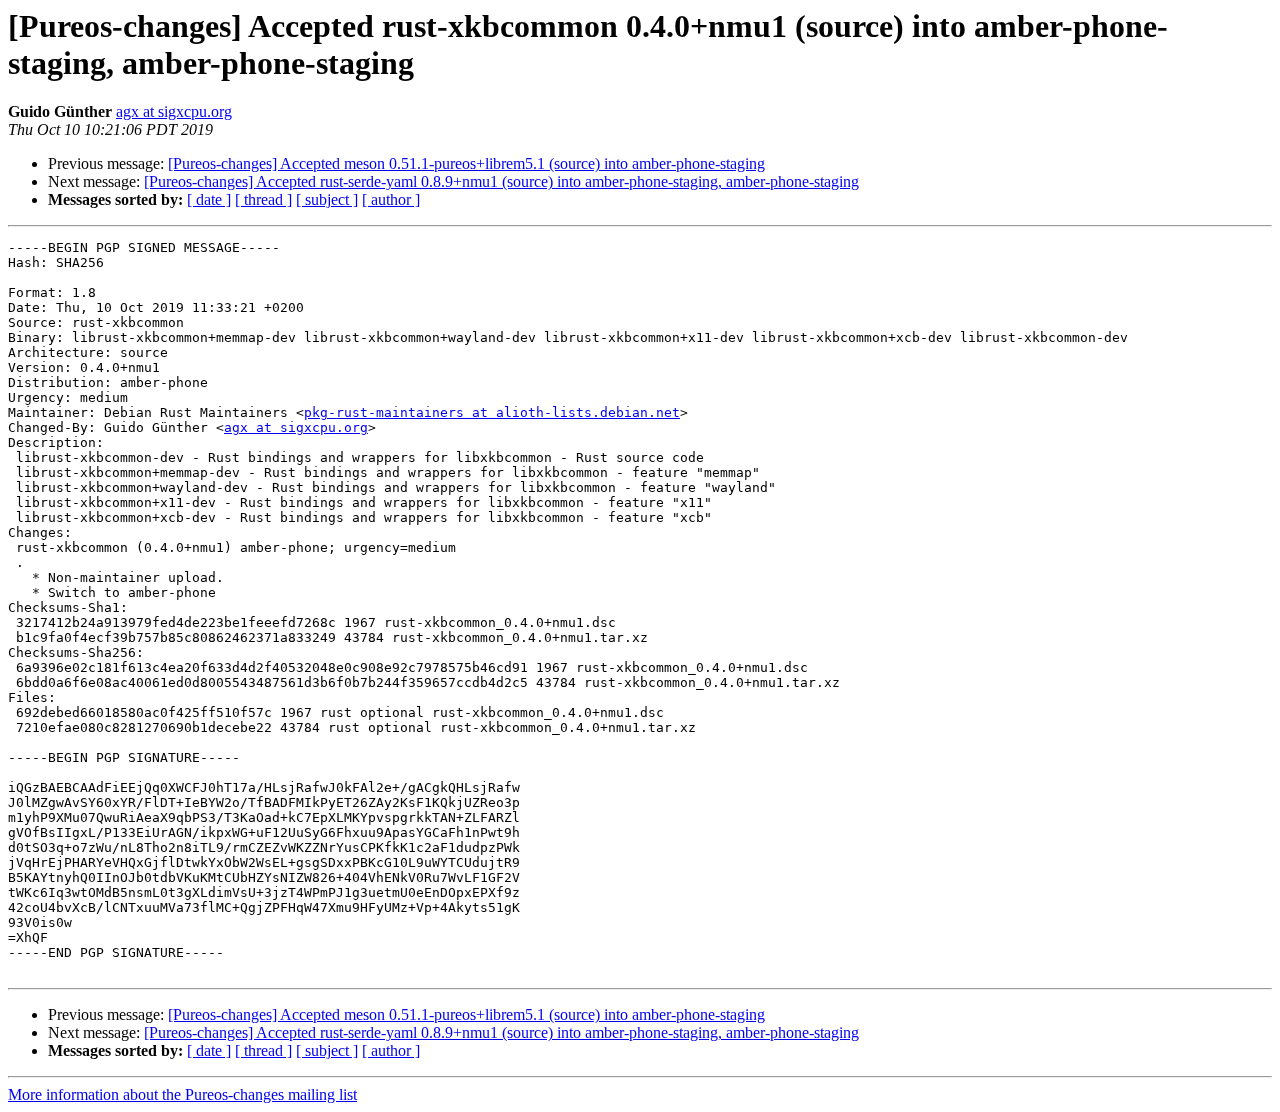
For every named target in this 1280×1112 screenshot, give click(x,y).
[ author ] (391, 199)
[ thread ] (263, 199)
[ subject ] (327, 199)
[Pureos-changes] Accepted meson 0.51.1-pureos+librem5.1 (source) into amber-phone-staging (466, 163)
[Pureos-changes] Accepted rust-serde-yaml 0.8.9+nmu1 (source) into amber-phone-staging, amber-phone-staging (501, 181)
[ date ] (209, 199)
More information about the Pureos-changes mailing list (182, 1094)
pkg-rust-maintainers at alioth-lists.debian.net (492, 412)
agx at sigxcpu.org (174, 111)
